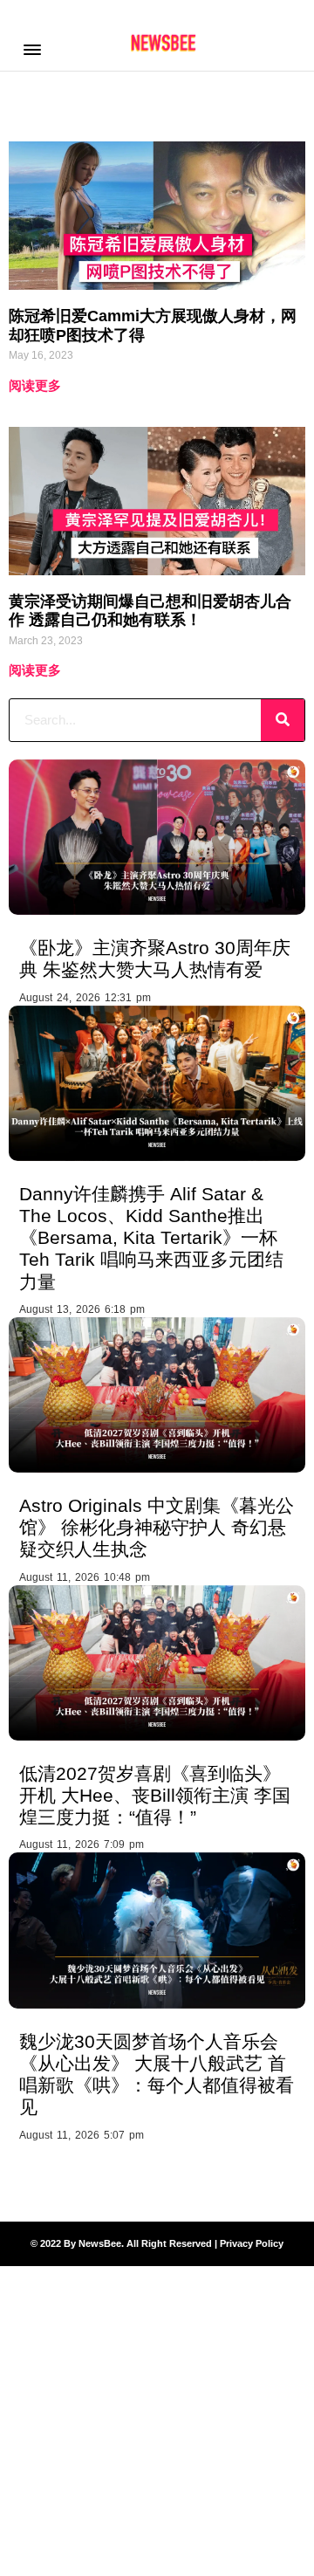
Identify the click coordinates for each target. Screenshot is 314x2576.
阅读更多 (35, 385)
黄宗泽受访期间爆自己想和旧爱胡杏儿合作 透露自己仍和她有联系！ (150, 611)
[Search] (283, 720)
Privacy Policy (252, 2243)
